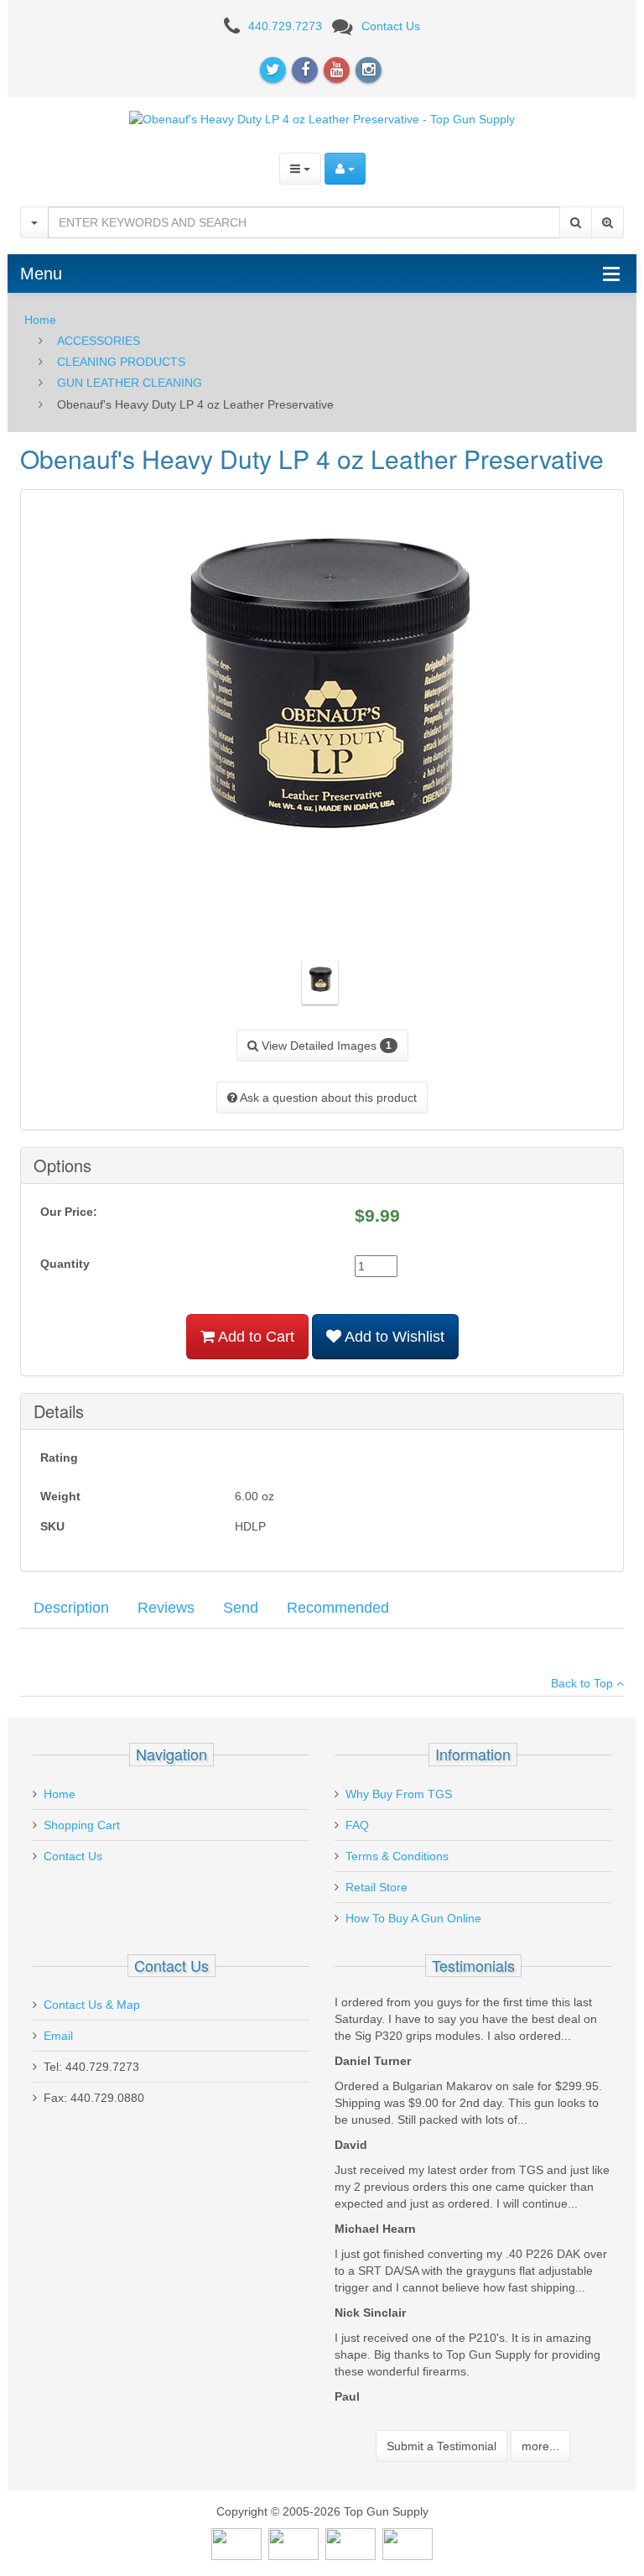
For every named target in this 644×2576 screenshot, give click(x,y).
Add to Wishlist (393, 1337)
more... (540, 2446)
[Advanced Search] (608, 222)
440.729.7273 (285, 26)
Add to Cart (254, 1337)
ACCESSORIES (99, 341)
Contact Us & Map (92, 2005)
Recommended (338, 1608)
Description (71, 1608)
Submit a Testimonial (441, 2446)
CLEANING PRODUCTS (121, 362)
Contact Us (391, 26)
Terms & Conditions (397, 1856)
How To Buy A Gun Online (413, 1918)
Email (58, 2036)
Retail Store (377, 1887)
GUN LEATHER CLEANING (130, 383)
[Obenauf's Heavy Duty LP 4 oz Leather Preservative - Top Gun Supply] (322, 118)
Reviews (166, 1608)
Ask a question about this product (327, 1098)
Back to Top (584, 1683)
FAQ (357, 1825)
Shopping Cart (82, 1825)
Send (241, 1608)
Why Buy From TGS (399, 1794)
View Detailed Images (325, 1046)
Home (40, 320)
